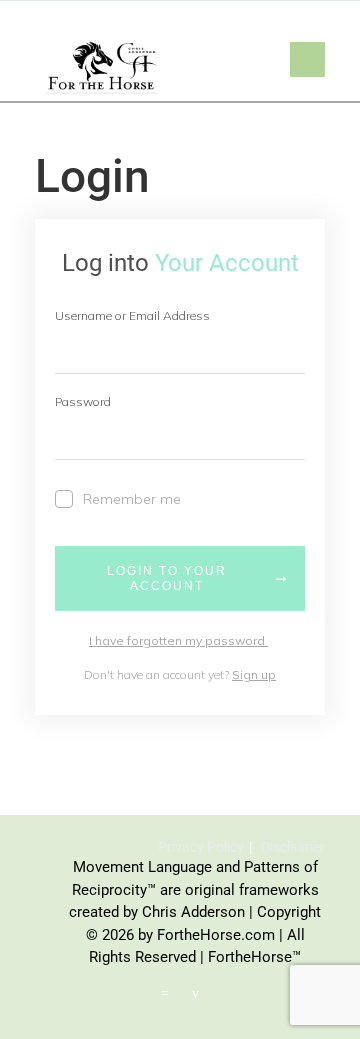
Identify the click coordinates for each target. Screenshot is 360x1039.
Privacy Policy (201, 847)
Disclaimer (293, 847)
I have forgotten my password (178, 640)
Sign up (254, 674)
